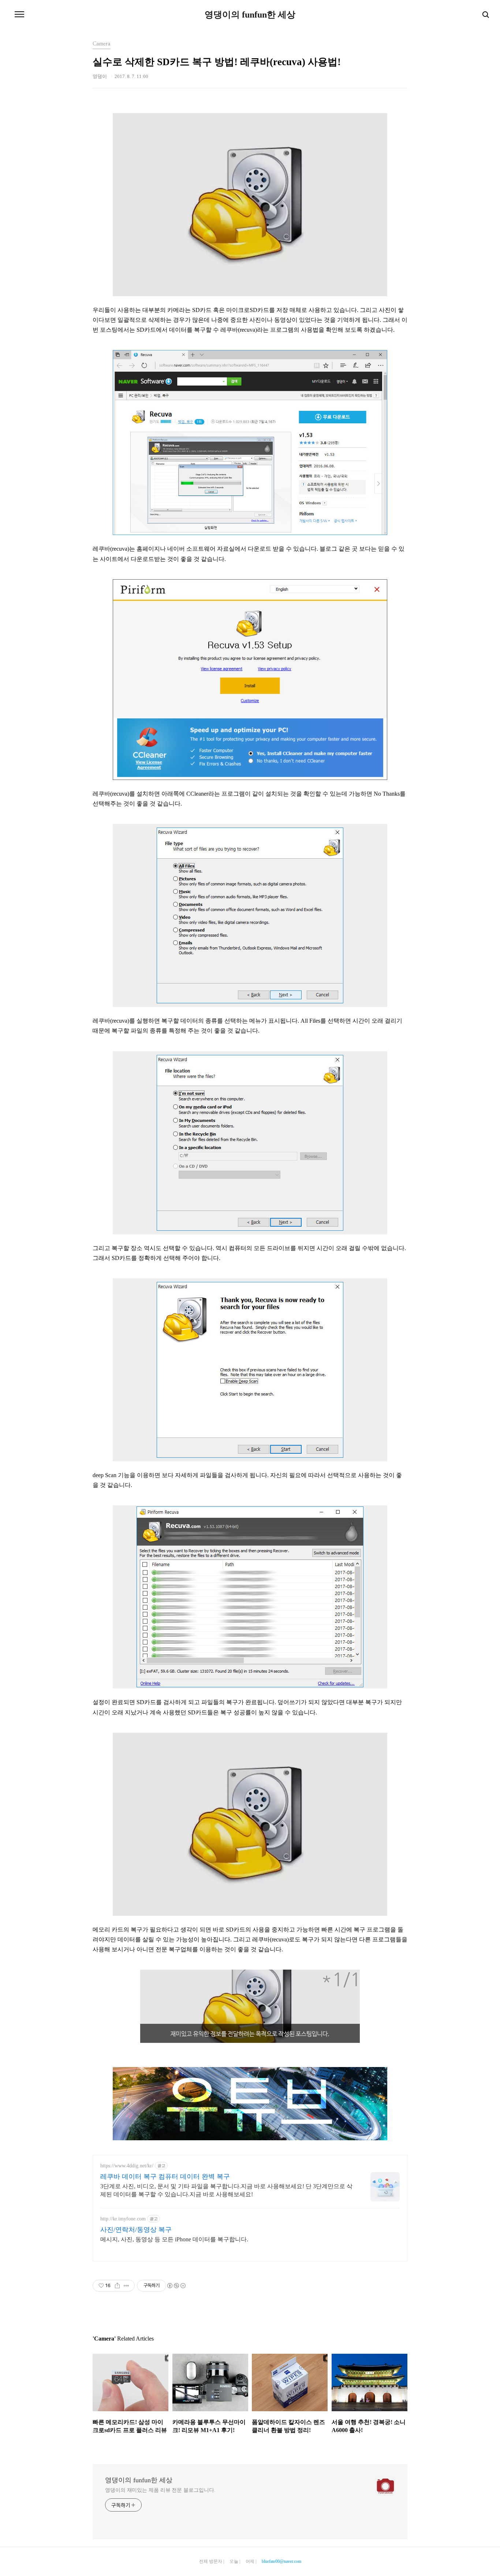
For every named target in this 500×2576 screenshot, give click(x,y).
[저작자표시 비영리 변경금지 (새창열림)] (176, 2286)
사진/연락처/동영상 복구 (136, 2230)
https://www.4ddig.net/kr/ (127, 2166)
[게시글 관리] (126, 2286)
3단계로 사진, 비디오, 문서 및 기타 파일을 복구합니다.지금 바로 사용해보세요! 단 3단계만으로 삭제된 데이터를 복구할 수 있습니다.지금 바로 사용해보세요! (226, 2190)
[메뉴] (19, 15)
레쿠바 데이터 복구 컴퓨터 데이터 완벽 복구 (165, 2177)
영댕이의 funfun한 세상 (250, 15)
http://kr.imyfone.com (123, 2219)
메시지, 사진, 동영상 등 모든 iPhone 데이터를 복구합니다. (174, 2239)
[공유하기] (117, 2286)
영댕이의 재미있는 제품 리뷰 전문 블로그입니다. (160, 2490)
